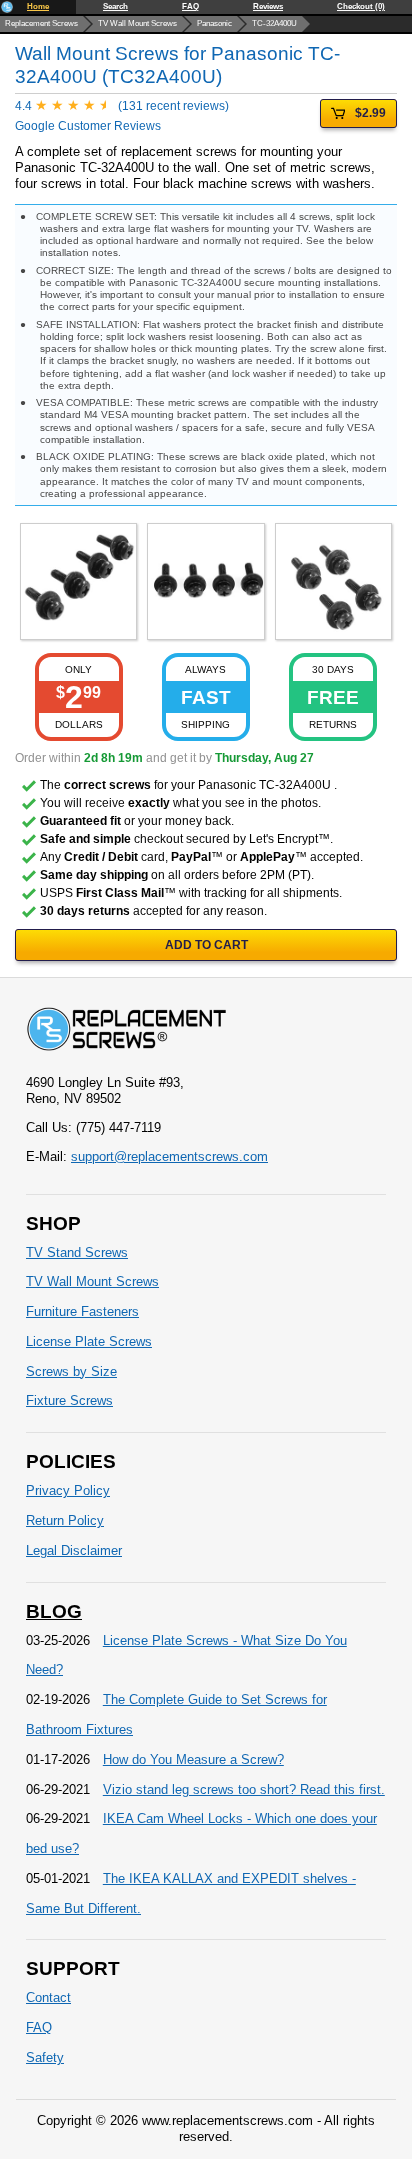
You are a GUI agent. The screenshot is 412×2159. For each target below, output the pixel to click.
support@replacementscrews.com (169, 1156)
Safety (45, 2057)
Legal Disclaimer (74, 1550)
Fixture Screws (69, 1400)
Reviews (268, 6)
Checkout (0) (361, 6)
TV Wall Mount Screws (137, 23)
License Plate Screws (89, 1341)
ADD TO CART (206, 945)
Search (115, 6)
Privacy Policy (68, 1490)
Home (38, 6)
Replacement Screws (41, 23)
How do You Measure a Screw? (193, 1759)
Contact (48, 1997)
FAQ (190, 6)
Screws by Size (71, 1371)
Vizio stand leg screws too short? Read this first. (244, 1789)
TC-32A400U (274, 23)
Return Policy (65, 1520)
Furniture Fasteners (82, 1311)
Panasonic (214, 23)
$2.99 (370, 113)
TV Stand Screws (77, 1252)
